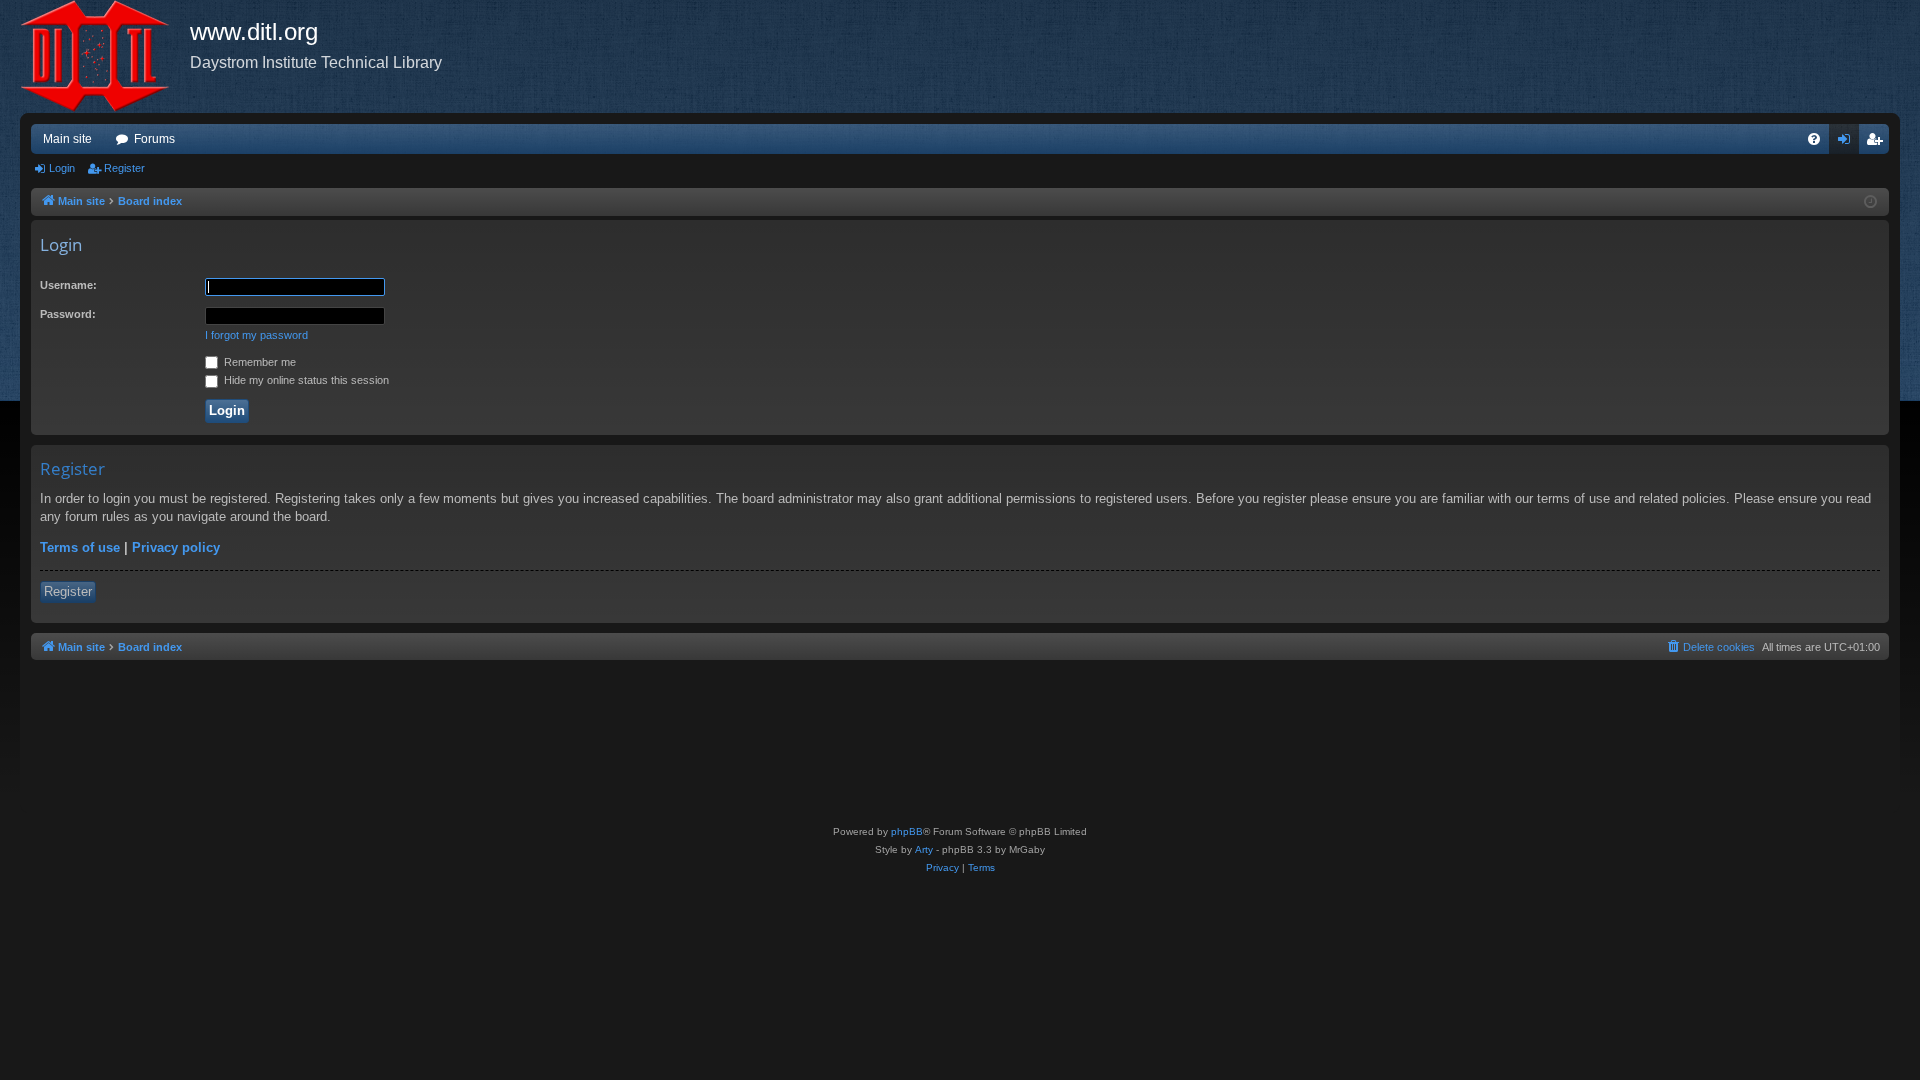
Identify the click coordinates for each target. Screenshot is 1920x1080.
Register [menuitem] (1878, 143)
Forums (154, 139)
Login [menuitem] (1848, 143)
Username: (68, 285)
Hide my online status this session (305, 380)
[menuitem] (1814, 139)
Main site (67, 139)
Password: (68, 314)
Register (124, 168)
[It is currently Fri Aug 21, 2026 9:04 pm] (1870, 202)
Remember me (258, 362)
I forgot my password (256, 335)
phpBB (907, 831)
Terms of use (80, 547)
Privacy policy (176, 547)
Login (62, 168)
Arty (924, 849)
